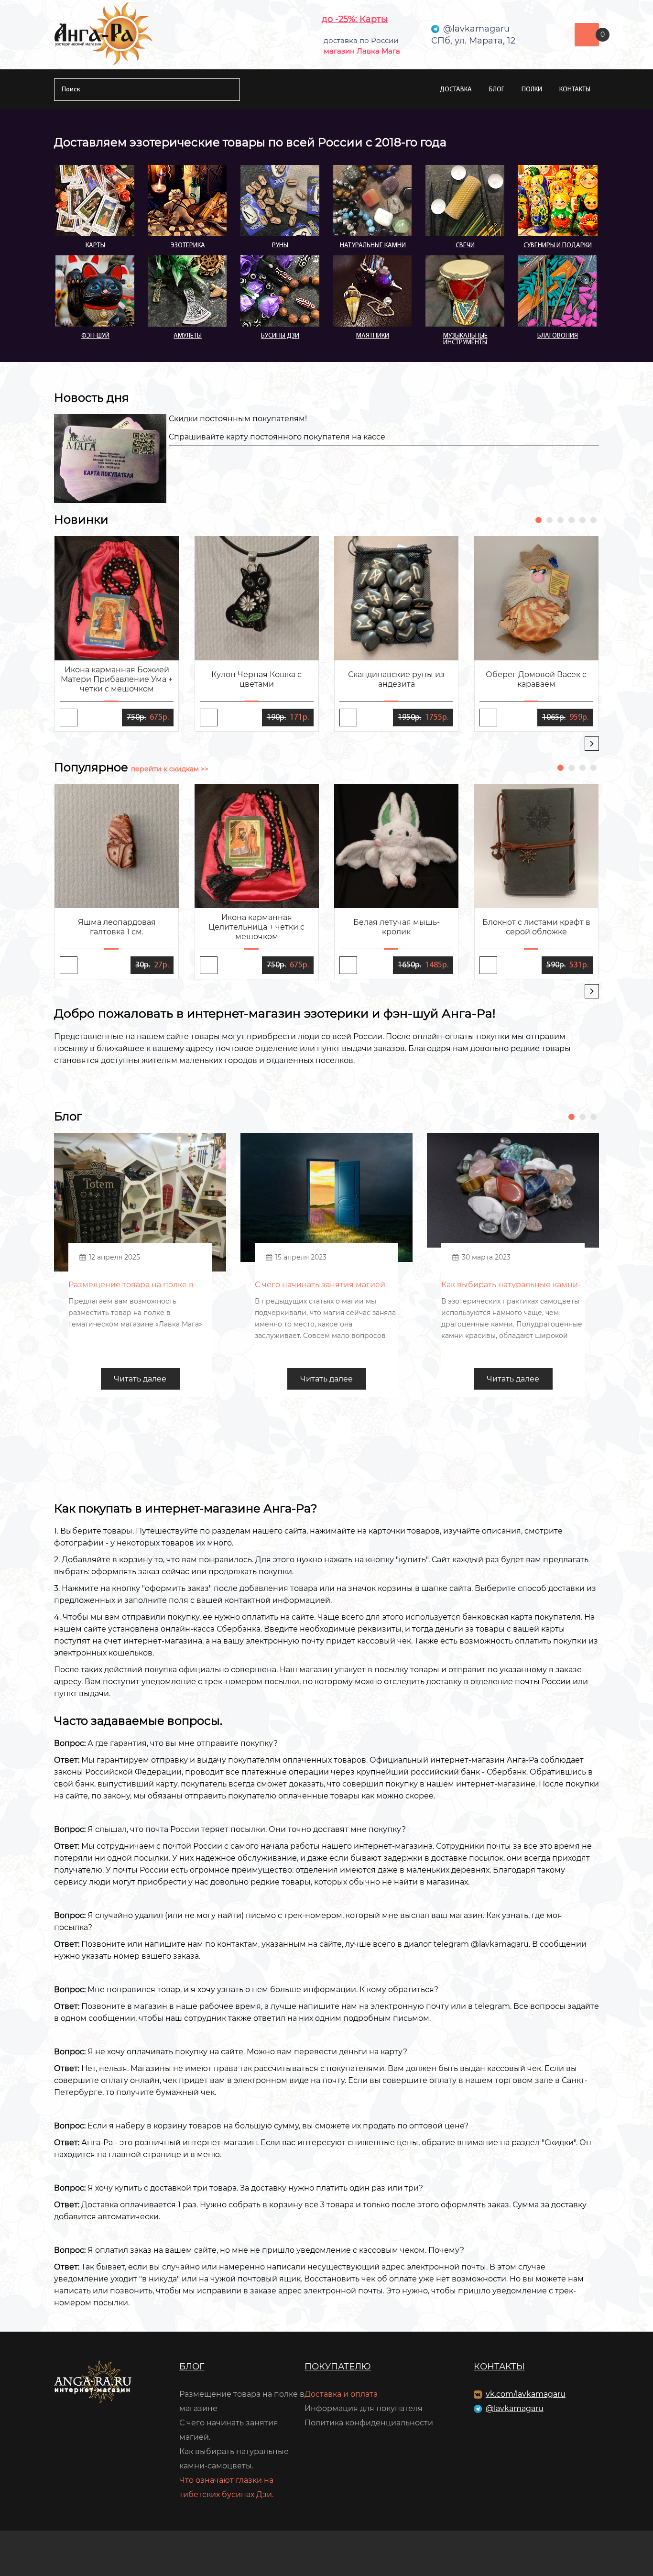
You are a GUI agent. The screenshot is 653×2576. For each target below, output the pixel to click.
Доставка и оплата (341, 2394)
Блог (497, 90)
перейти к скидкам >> (170, 769)
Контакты (575, 90)
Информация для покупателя (364, 2408)
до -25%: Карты (355, 19)
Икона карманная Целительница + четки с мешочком (256, 927)
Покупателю (338, 2367)
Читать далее (140, 1379)
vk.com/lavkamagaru (526, 2394)
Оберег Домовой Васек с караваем (536, 679)
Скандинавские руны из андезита (396, 679)
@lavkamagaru (515, 2408)
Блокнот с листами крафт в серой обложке (536, 927)
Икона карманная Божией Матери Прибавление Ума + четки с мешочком (117, 679)
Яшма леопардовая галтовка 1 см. (117, 927)
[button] (539, 520)
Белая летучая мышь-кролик (397, 927)
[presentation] (592, 744)
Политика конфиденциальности (369, 2423)
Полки (532, 90)
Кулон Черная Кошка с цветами (256, 679)
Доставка (456, 90)
